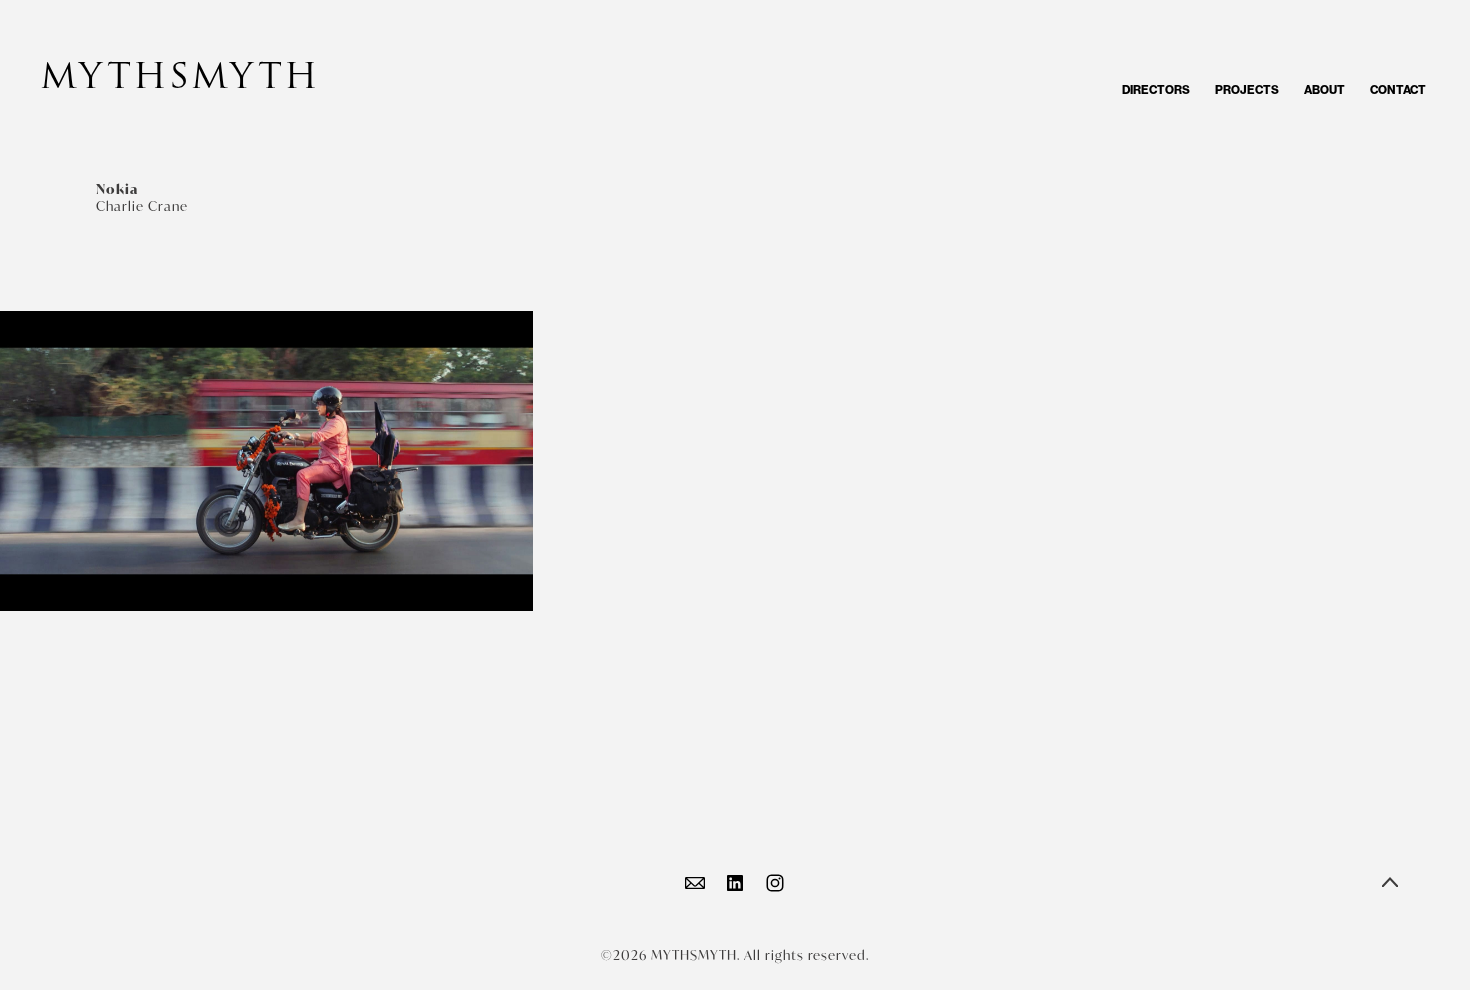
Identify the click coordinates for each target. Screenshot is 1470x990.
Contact (1398, 90)
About (1324, 90)
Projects (1247, 90)
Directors (1156, 90)
